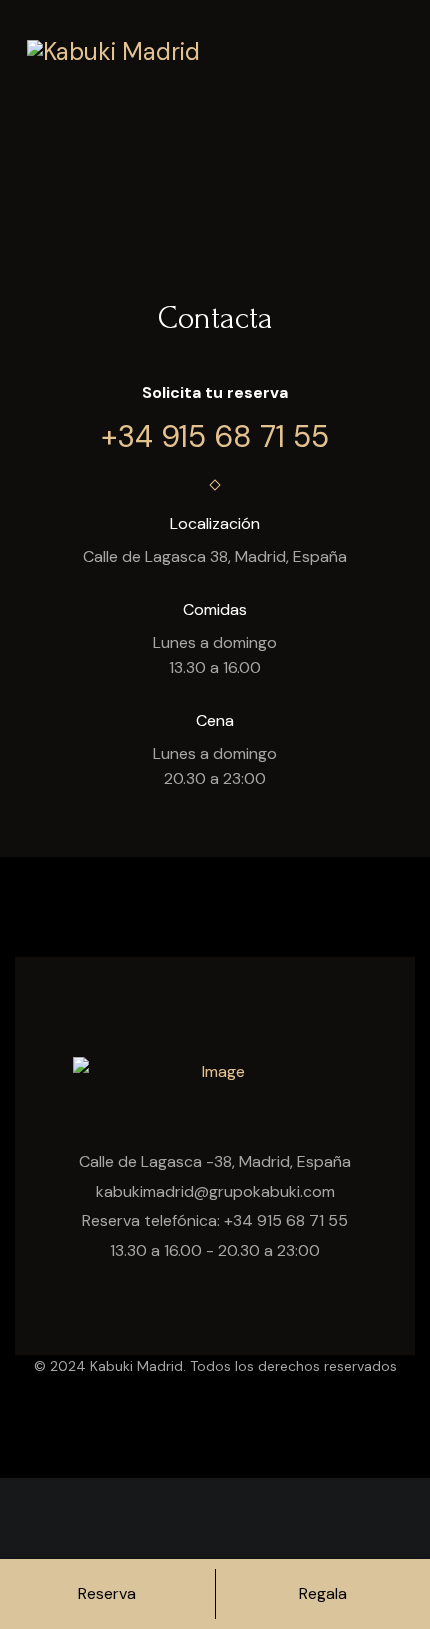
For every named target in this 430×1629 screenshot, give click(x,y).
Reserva (107, 1593)
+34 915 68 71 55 (215, 436)
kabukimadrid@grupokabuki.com (215, 1191)
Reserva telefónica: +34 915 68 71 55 (215, 1220)
